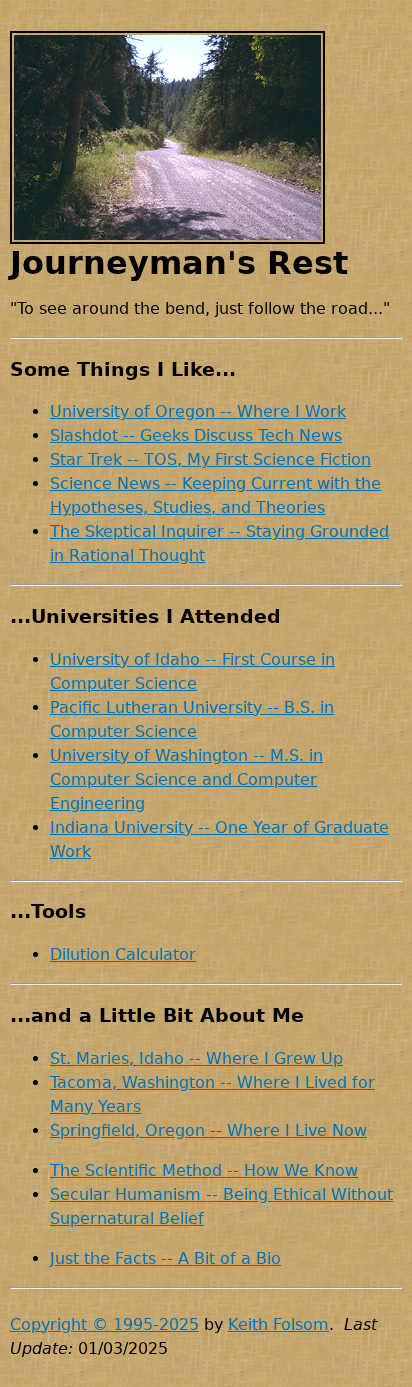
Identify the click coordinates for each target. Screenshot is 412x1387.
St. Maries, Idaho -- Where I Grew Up (196, 1058)
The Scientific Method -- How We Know (204, 1170)
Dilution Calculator (123, 954)
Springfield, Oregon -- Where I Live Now (208, 1130)
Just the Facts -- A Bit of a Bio (165, 1258)
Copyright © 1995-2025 (104, 1324)
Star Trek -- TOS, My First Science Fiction (210, 459)
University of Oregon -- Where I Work (198, 411)
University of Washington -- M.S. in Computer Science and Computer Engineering (186, 779)
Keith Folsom (278, 1324)
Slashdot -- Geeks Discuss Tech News (196, 435)
